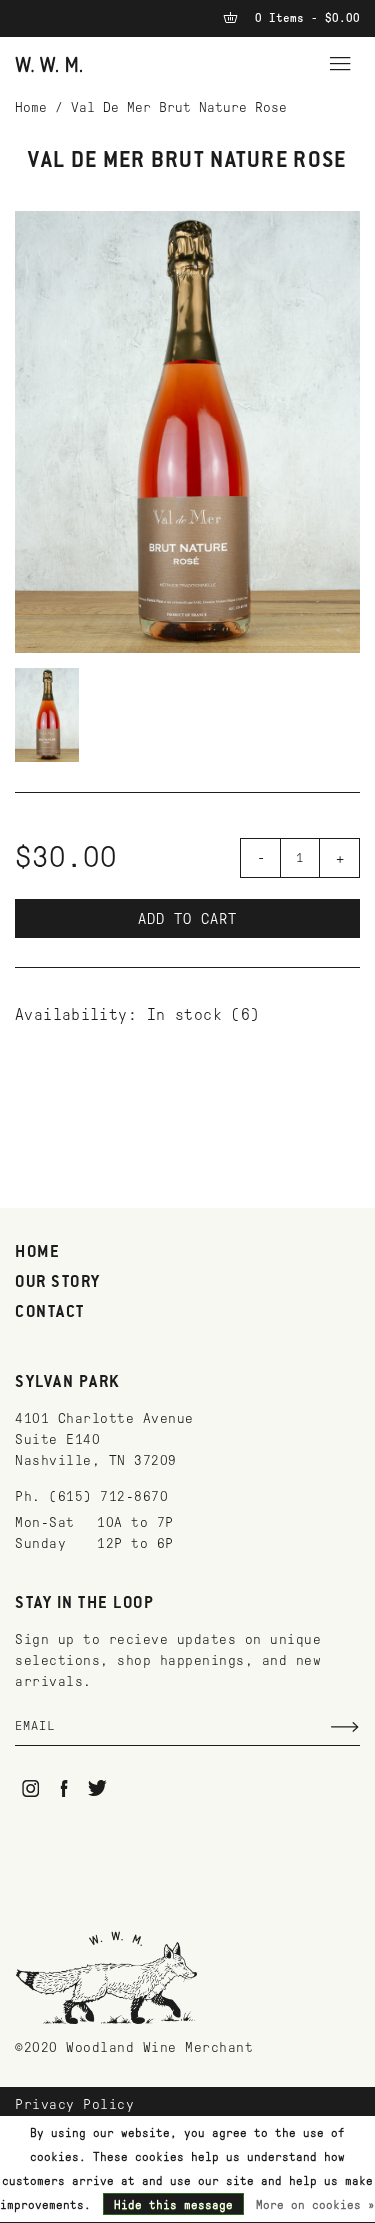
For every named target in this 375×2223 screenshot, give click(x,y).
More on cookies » (315, 2205)
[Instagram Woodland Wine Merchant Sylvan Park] (30, 1788)
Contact (50, 1313)
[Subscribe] (345, 1727)
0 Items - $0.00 (304, 18)
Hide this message (173, 2205)
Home (31, 107)
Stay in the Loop (84, 1604)
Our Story (58, 1283)
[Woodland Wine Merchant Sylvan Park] (49, 63)
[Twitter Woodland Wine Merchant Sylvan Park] (97, 1788)
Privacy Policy (74, 2104)
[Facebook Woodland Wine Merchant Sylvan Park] (64, 1788)
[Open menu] (340, 61)
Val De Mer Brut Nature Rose (179, 107)
